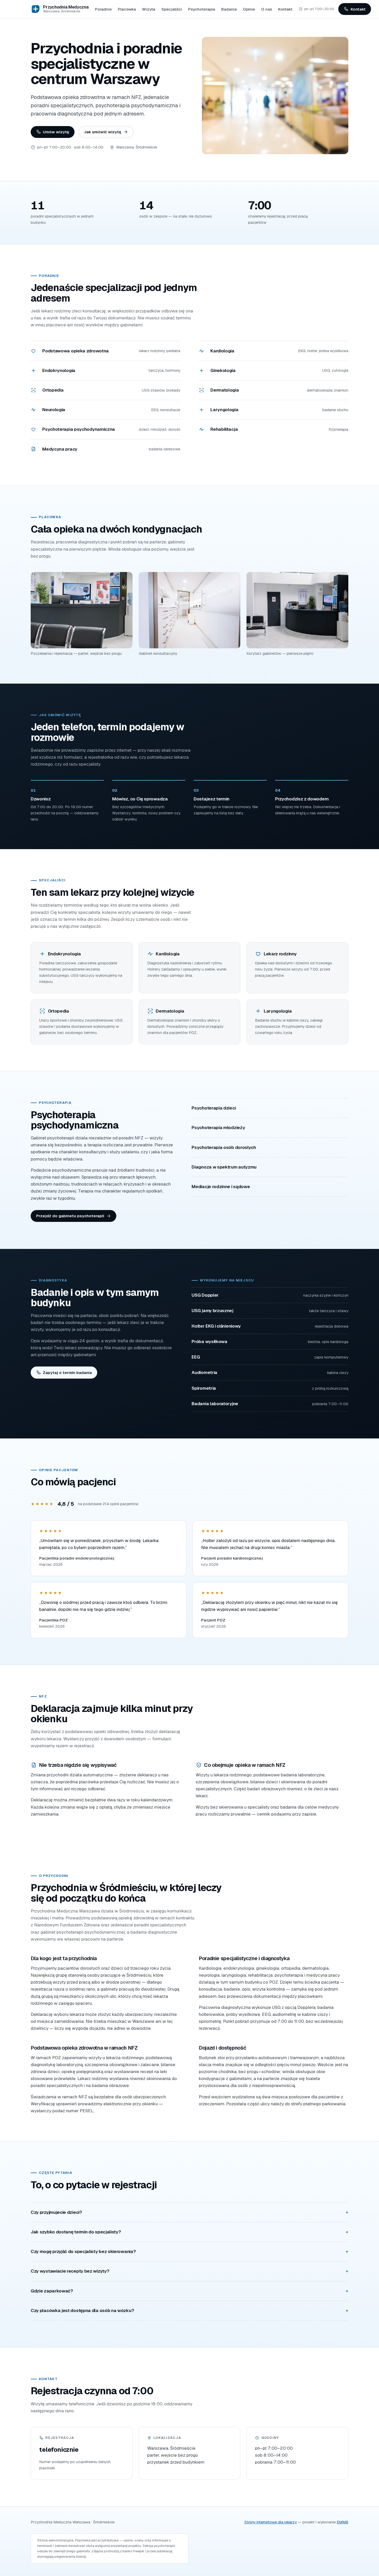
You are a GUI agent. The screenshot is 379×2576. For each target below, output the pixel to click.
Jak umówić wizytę (103, 132)
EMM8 (343, 2522)
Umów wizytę (56, 132)
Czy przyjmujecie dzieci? (56, 2212)
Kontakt (285, 9)
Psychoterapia (202, 9)
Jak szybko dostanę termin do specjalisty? (76, 2232)
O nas (267, 9)
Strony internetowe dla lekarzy (271, 2522)
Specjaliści (172, 9)
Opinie (249, 9)
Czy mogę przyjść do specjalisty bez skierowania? (83, 2251)
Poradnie (103, 9)
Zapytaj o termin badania (67, 1373)
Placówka (127, 9)
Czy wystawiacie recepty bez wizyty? (70, 2271)
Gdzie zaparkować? (52, 2291)
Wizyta (149, 9)
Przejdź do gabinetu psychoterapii (70, 1216)
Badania (229, 9)
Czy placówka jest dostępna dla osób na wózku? (82, 2310)
